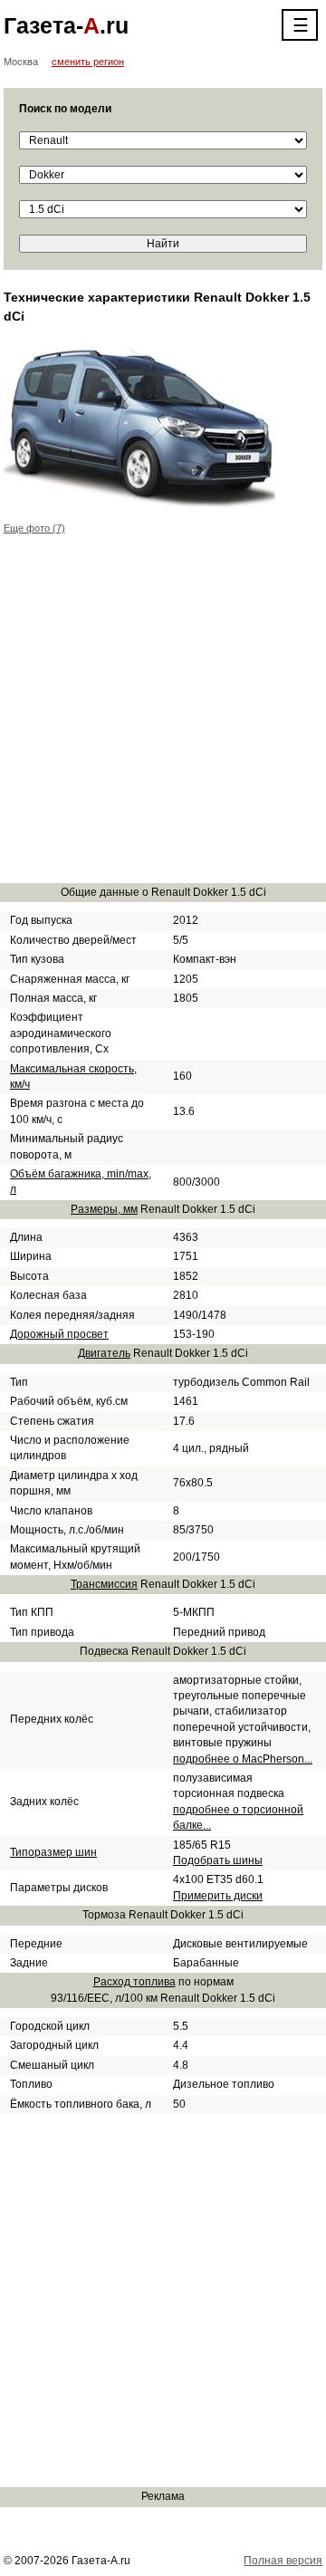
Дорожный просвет (59, 1334)
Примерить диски (218, 1896)
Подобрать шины (218, 1860)
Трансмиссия (104, 1584)
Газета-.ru (66, 25)
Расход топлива (134, 1982)
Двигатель (104, 1353)
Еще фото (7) (34, 528)
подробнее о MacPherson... (243, 1759)
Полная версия (283, 2561)
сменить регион (88, 62)
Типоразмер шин (53, 1852)
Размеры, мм (104, 1209)
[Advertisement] (163, 719)
